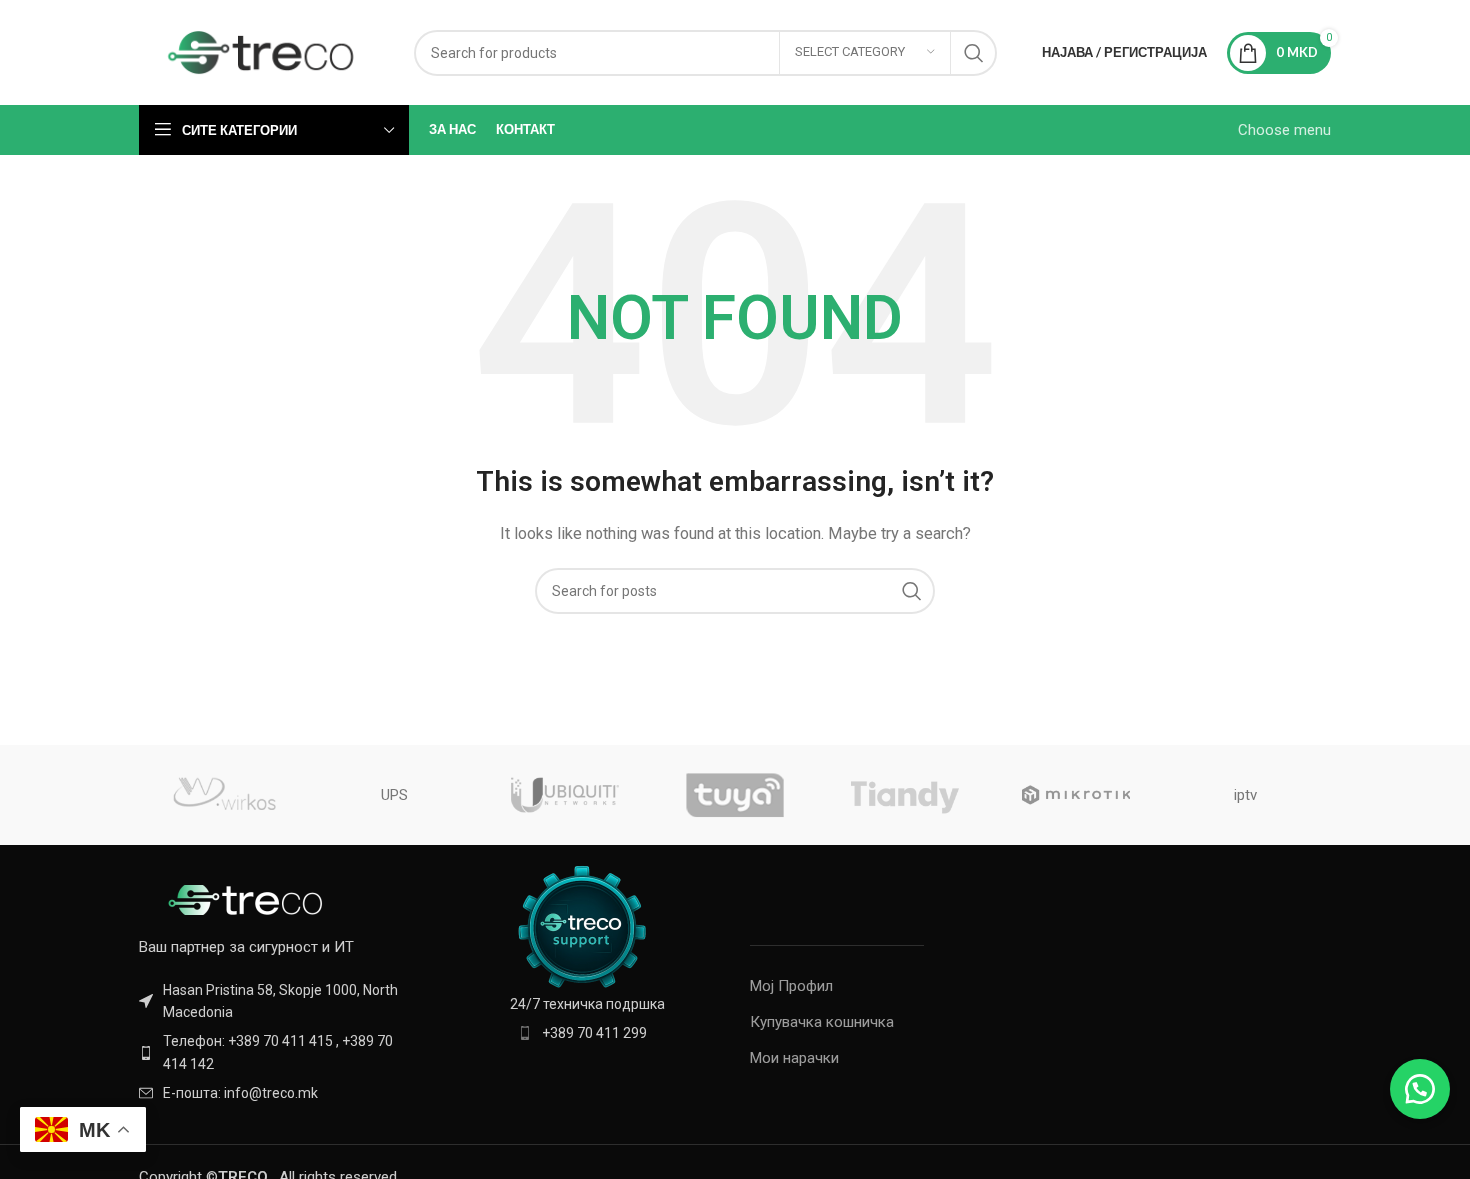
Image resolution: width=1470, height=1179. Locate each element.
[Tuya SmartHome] (735, 795)
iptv (1245, 795)
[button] (1420, 1089)
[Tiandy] (905, 795)
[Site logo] (261, 51)
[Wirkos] (224, 795)
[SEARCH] (974, 53)
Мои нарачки (794, 1058)
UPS (394, 795)
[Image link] (249, 898)
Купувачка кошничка (822, 1022)
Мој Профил (791, 986)
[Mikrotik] (1075, 795)
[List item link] (277, 1052)
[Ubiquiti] (565, 795)
